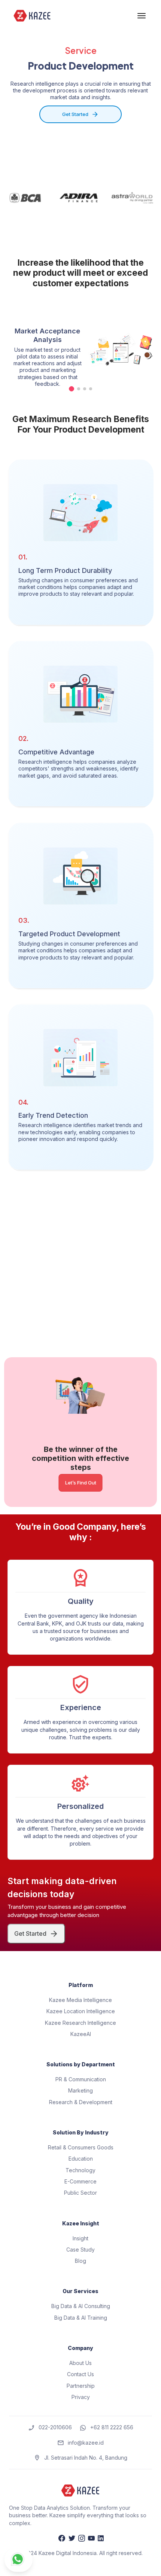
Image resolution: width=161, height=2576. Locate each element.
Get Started (75, 114)
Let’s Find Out (81, 1483)
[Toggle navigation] (142, 16)
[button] (72, 389)
